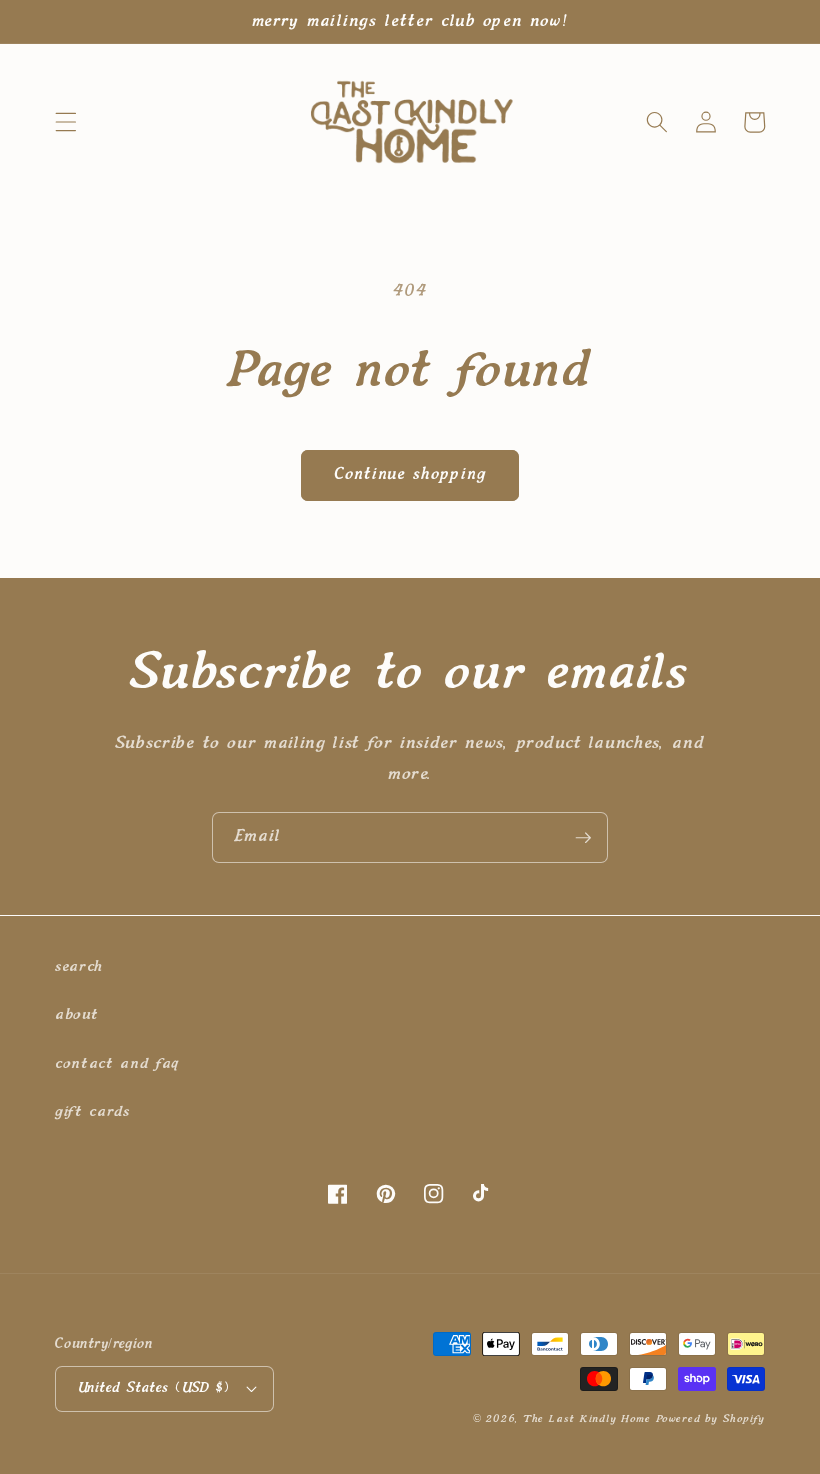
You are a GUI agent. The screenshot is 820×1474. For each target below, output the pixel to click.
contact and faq (117, 1063)
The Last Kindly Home (586, 1419)
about (76, 1014)
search (79, 966)
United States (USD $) (154, 1388)
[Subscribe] (583, 838)
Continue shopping (410, 475)
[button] (66, 122)
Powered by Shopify (710, 1419)
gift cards (92, 1111)
